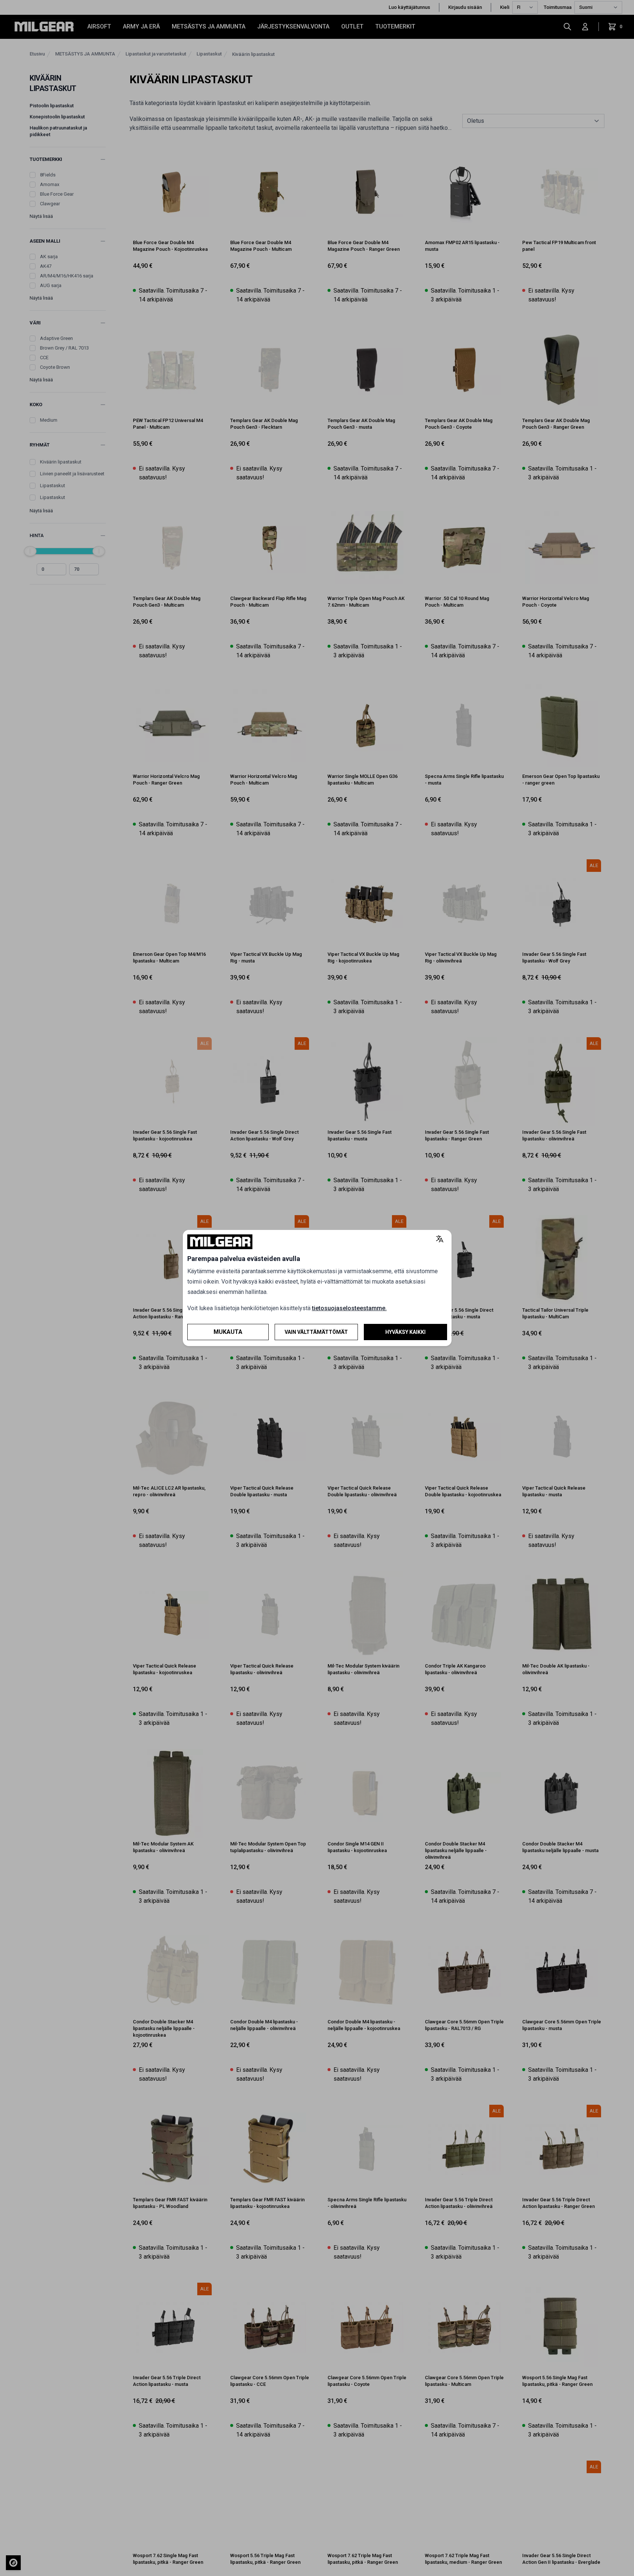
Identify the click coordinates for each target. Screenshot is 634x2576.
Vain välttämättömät (316, 1332)
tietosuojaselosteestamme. (349, 1308)
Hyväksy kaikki (405, 1332)
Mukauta (228, 1332)
